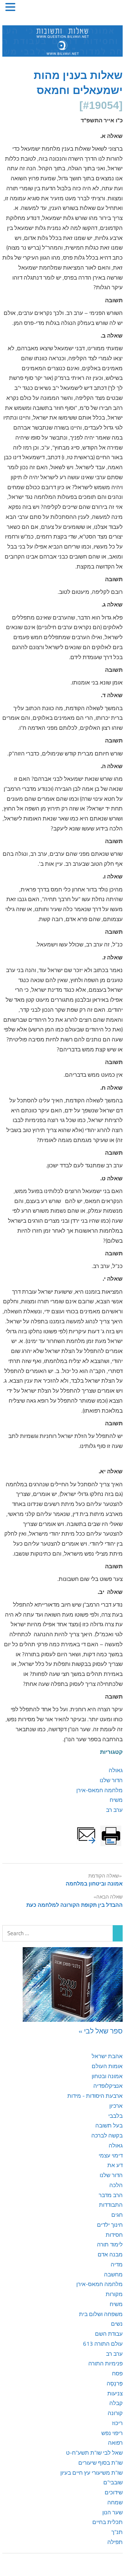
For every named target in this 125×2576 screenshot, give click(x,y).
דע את (115, 2165)
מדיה (117, 2264)
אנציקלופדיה (108, 2086)
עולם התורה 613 (103, 2344)
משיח (116, 1800)
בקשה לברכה (107, 2135)
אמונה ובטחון (107, 2076)
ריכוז (117, 2423)
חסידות (114, 2235)
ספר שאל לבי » (101, 2031)
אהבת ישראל (107, 2056)
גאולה (116, 1770)
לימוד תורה (110, 2244)
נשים (117, 2324)
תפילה (115, 2542)
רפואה (115, 2443)
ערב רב (114, 1810)
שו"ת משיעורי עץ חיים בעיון (91, 2473)
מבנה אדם (110, 2254)
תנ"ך (117, 2532)
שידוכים (114, 2492)
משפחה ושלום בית (101, 2314)
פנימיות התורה (105, 2363)
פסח (117, 2373)
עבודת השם (109, 2334)
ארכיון (116, 2106)
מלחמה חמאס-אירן (99, 1790)
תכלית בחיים (107, 2522)
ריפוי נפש (112, 2433)
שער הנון (112, 2512)
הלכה (116, 2185)
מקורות (114, 2294)
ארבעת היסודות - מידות (95, 2096)
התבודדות (111, 2205)
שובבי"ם (113, 2482)
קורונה (115, 2413)
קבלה (116, 2403)
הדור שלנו (111, 1780)
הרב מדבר (111, 2195)
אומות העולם (107, 2066)
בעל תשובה (109, 2125)
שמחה (115, 2502)
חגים (117, 2215)
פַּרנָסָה (115, 2383)
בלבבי (115, 2116)
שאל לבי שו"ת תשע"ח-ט (94, 2453)
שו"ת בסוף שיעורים (100, 2463)
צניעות (115, 2393)
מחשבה (113, 2274)
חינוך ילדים (110, 2225)
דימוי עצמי (111, 2155)
